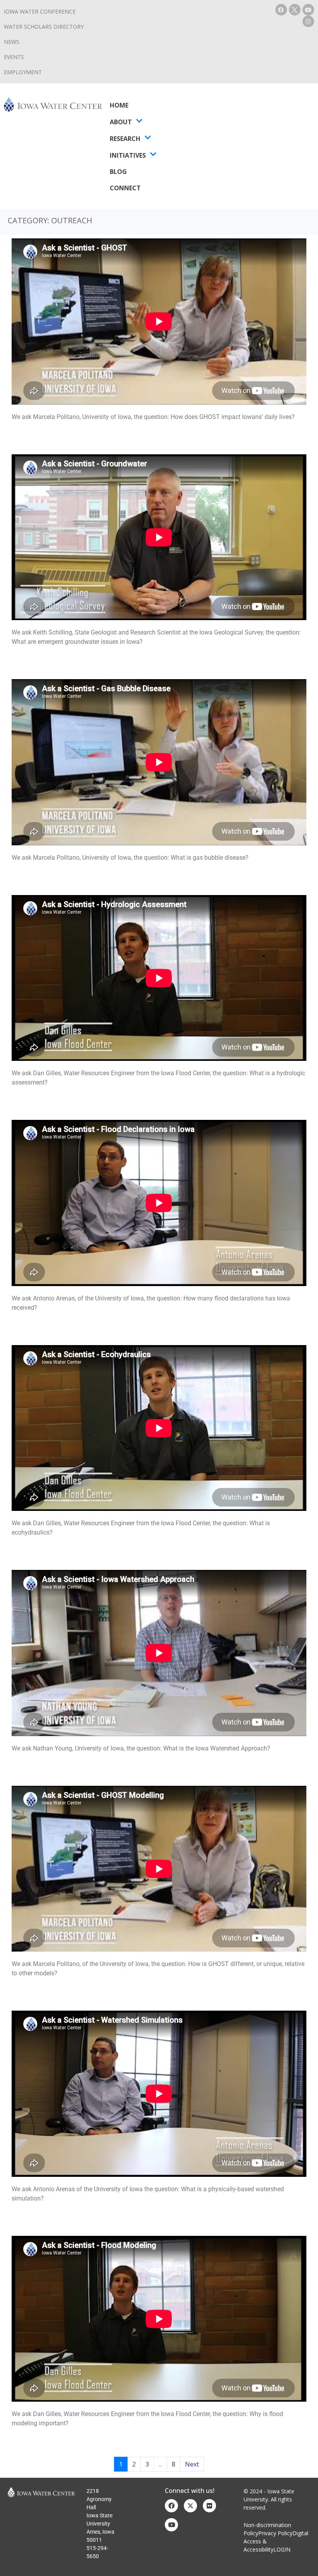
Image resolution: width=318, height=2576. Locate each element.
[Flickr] (209, 2506)
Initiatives (128, 155)
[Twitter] (190, 2506)
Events (14, 57)
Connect (125, 188)
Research (125, 139)
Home (119, 105)
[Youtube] (308, 10)
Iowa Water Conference (40, 11)
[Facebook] (281, 10)
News (12, 42)
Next (192, 2464)
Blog (118, 172)
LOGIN (282, 2549)
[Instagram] (308, 21)
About (121, 122)
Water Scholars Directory (44, 27)
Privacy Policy (275, 2533)
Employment (23, 72)
